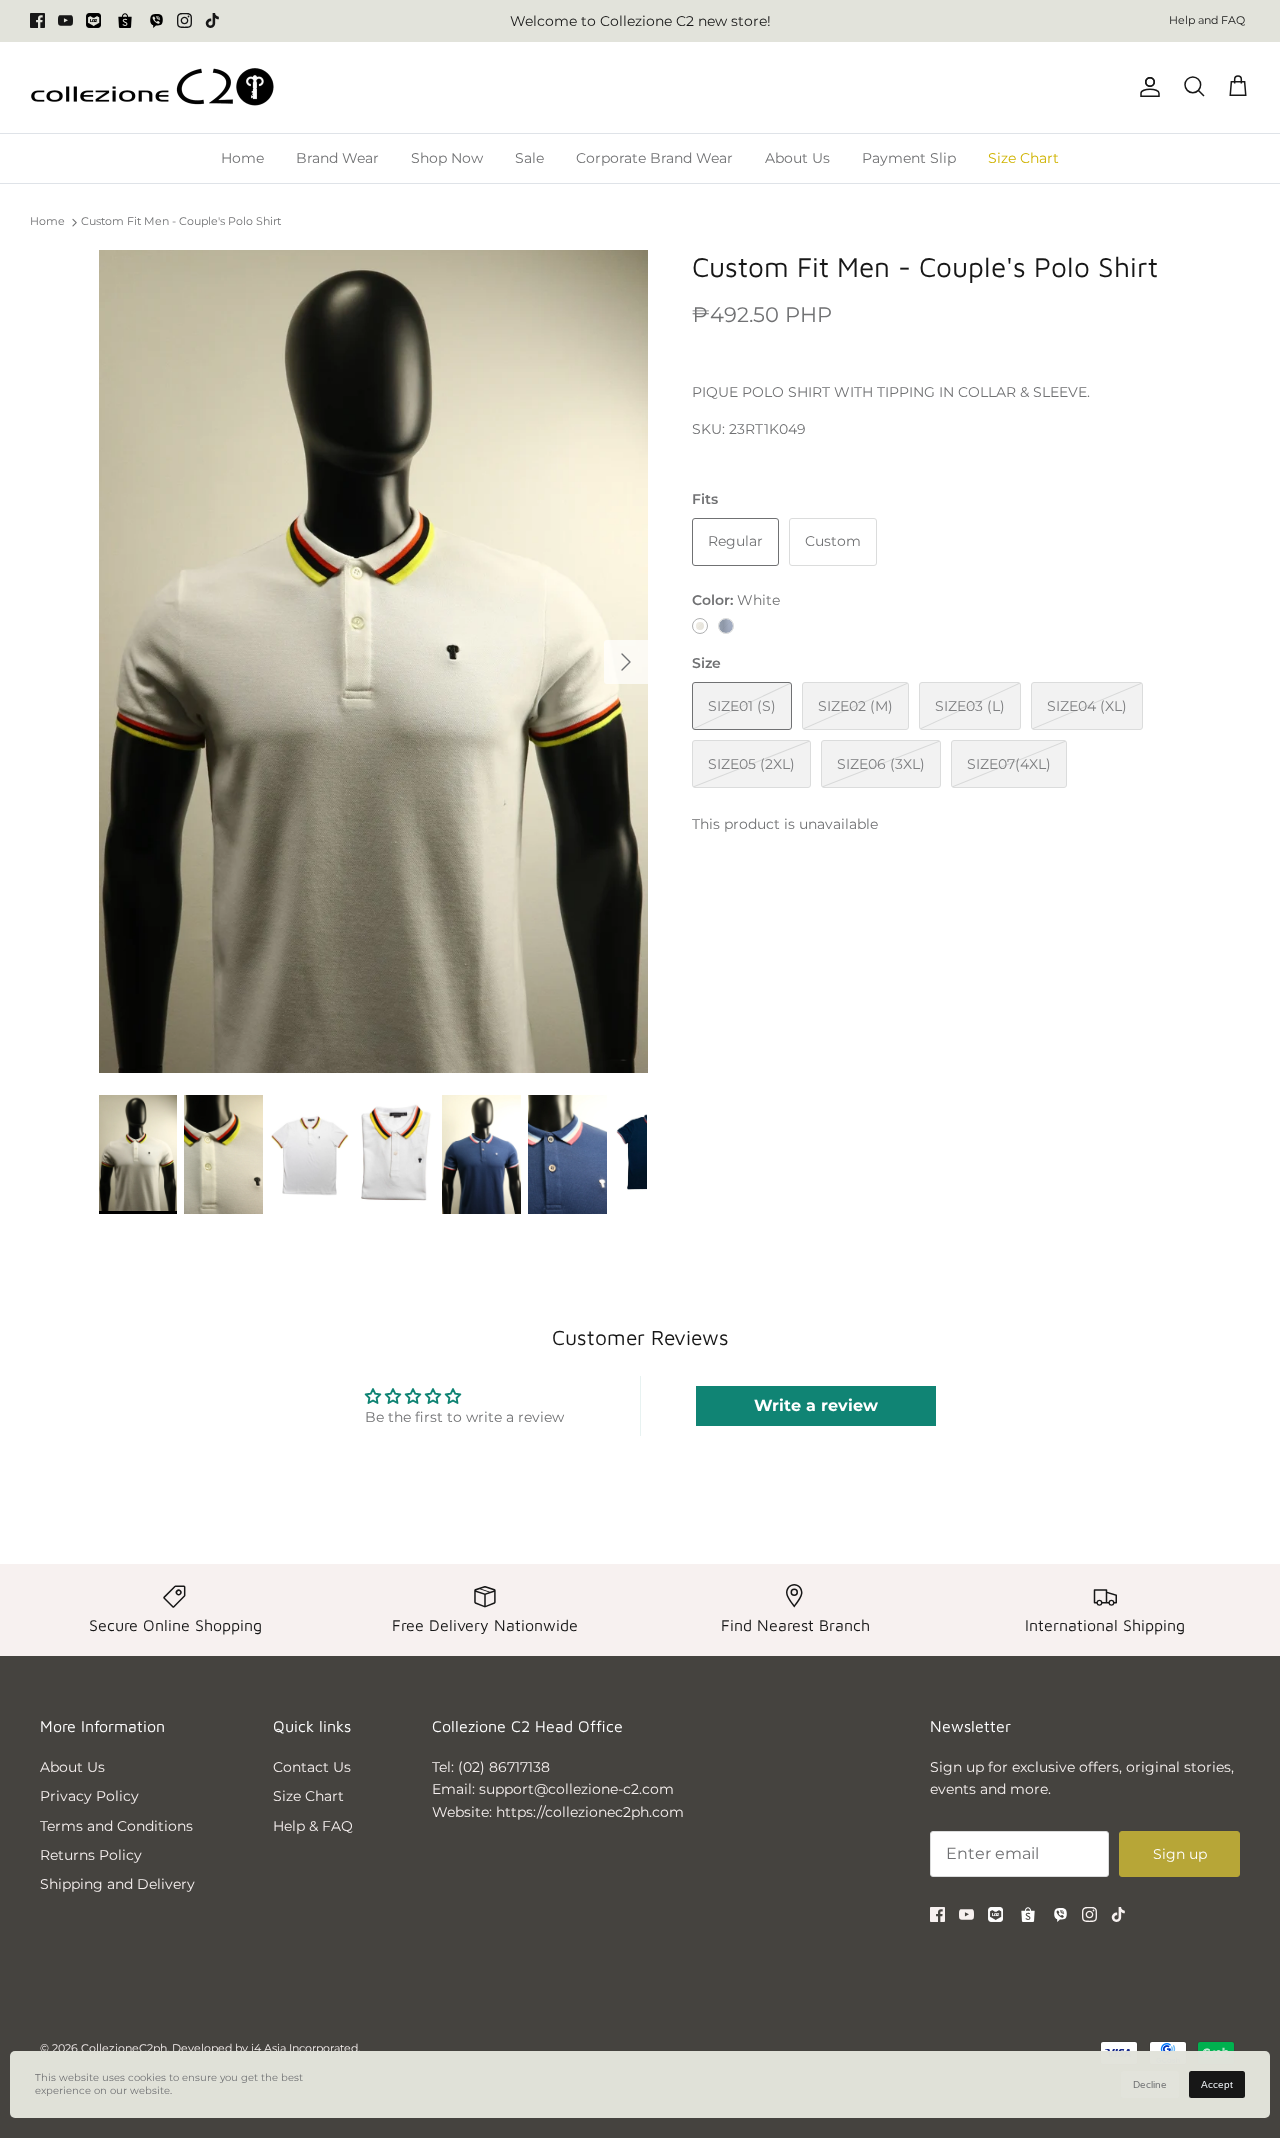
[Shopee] (125, 21)
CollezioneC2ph (124, 2048)
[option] (373, 662)
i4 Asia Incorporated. (305, 2048)
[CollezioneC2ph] (152, 87)
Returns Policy (91, 1855)
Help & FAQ (313, 1826)
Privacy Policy (89, 1796)
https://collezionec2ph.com (590, 1812)
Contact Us (312, 1767)
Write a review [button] (816, 1405)
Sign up (1180, 1854)
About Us (797, 158)
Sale (529, 158)
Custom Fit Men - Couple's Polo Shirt (181, 222)
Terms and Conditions (116, 1826)
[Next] (626, 662)
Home (242, 158)
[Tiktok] (212, 20)
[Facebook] (37, 20)
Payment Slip (909, 158)
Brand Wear (337, 158)
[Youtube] (65, 20)
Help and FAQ (1207, 20)
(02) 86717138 (504, 1767)
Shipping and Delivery (117, 1884)
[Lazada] (93, 20)
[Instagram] (184, 20)
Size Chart (1023, 158)
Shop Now (447, 158)
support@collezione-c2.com (576, 1789)
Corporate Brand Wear (654, 158)
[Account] (1146, 87)
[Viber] (156, 20)
